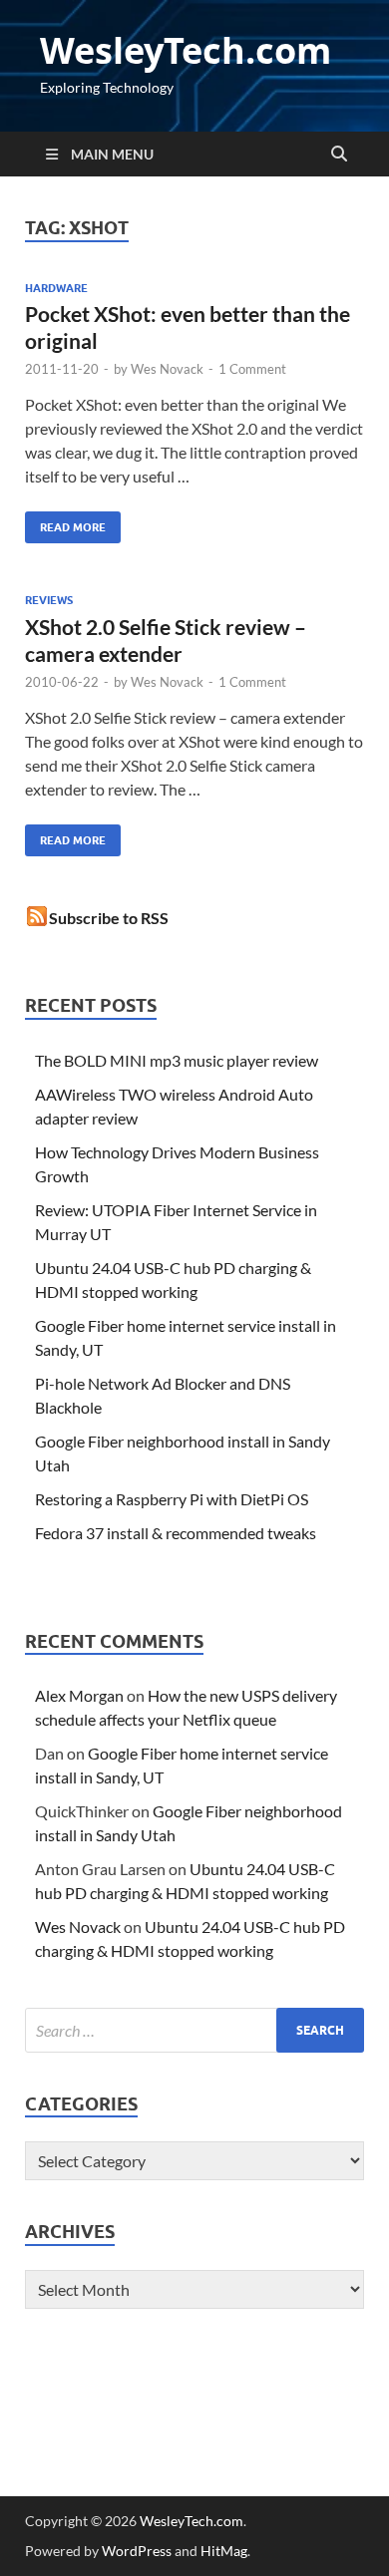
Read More (65, 523)
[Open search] (339, 155)
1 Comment (252, 369)
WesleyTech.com (186, 50)
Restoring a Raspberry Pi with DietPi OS (172, 1499)
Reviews (49, 600)
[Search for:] (194, 2030)
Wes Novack (167, 369)
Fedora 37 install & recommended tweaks (176, 1533)
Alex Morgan (79, 1695)
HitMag (224, 2551)
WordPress (137, 2551)
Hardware (56, 288)
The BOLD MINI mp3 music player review (177, 1060)
